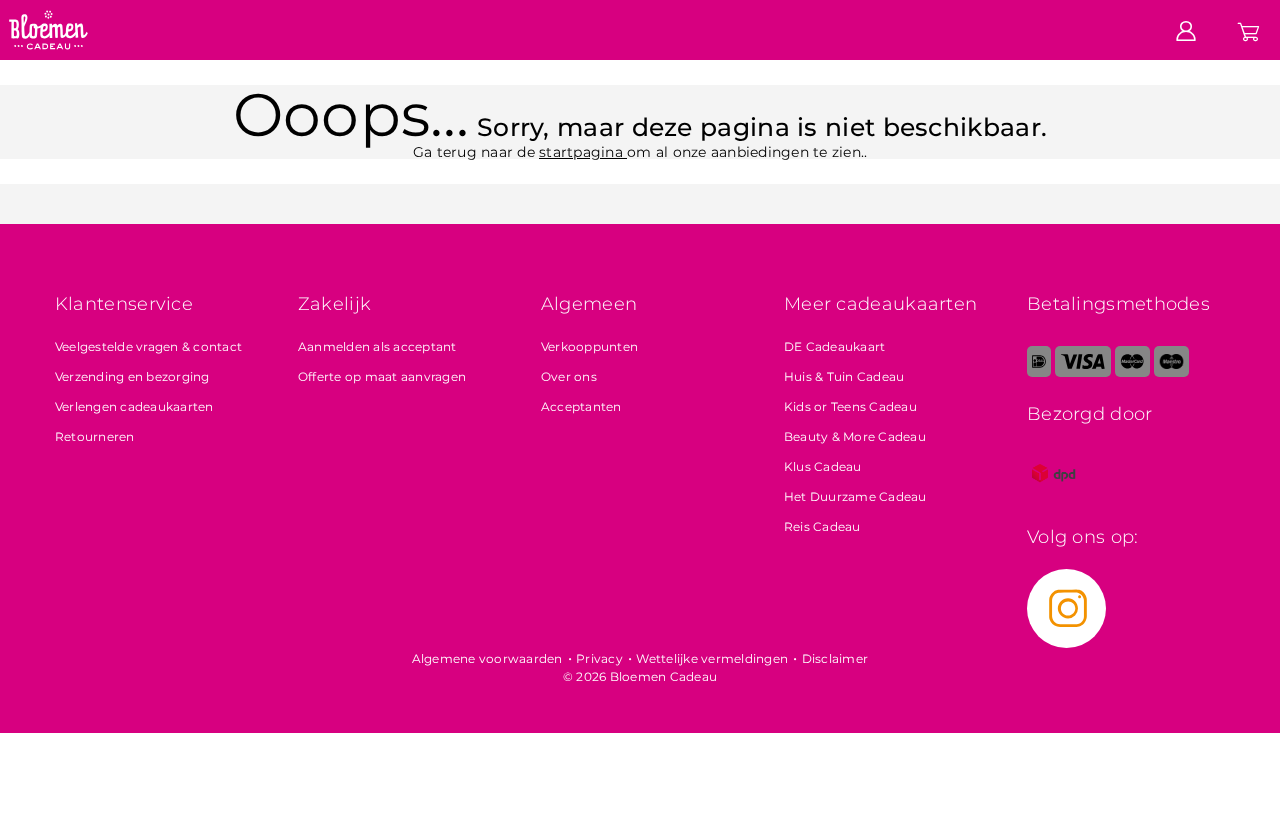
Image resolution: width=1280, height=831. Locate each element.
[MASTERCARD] (1132, 372)
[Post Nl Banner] (1054, 495)
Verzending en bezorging (132, 376)
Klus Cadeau (823, 466)
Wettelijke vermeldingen (712, 658)
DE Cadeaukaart (835, 346)
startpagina (583, 152)
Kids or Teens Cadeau (850, 406)
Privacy (599, 658)
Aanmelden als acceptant (377, 346)
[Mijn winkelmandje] (1248, 29)
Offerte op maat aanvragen (382, 376)
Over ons (569, 376)
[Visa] (1082, 372)
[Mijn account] (1186, 29)
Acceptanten (581, 406)
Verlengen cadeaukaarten (134, 406)
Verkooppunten (589, 346)
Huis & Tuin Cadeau (844, 376)
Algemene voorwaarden (487, 658)
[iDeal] (1039, 372)
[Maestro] (1171, 372)
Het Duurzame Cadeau (855, 496)
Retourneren (95, 436)
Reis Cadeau (822, 526)
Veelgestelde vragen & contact (148, 346)
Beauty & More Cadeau (855, 436)
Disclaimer (835, 658)
